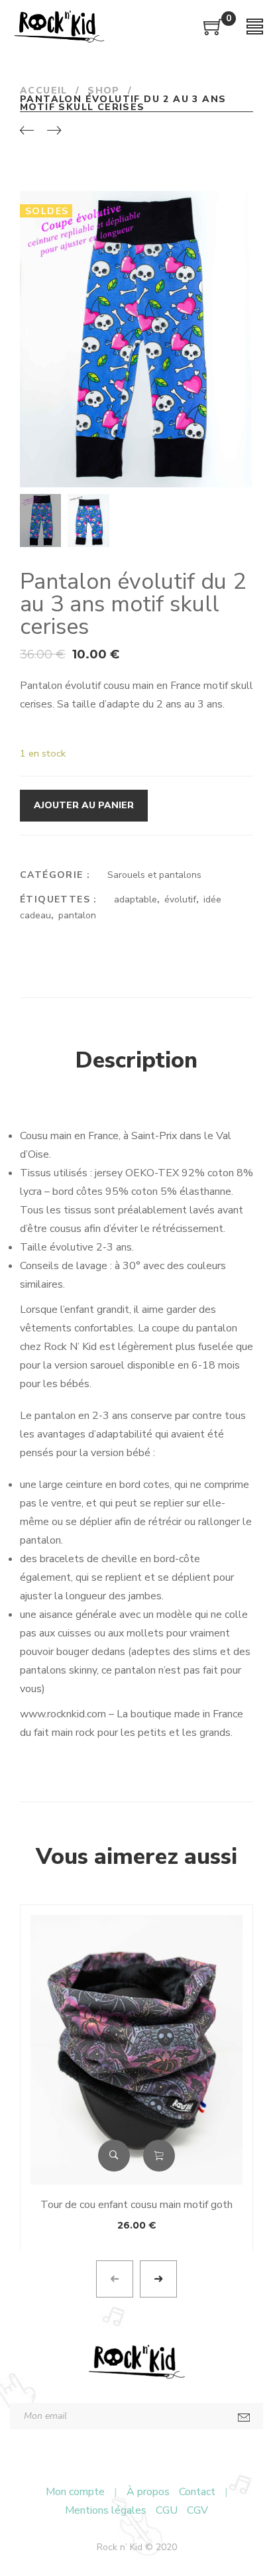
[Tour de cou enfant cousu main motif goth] (136, 2050)
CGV (197, 2510)
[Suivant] (54, 131)
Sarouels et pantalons (154, 875)
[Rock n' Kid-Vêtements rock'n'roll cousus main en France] (59, 27)
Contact (197, 2492)
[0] (213, 32)
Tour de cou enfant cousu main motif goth (136, 2205)
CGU (167, 2510)
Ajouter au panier (84, 805)
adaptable (136, 899)
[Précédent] (27, 131)
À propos (148, 2492)
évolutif (180, 899)
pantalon (77, 915)
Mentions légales (106, 2510)
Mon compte (75, 2492)
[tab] (136, 1061)
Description (136, 1060)
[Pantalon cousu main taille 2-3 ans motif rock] (242, 476)
